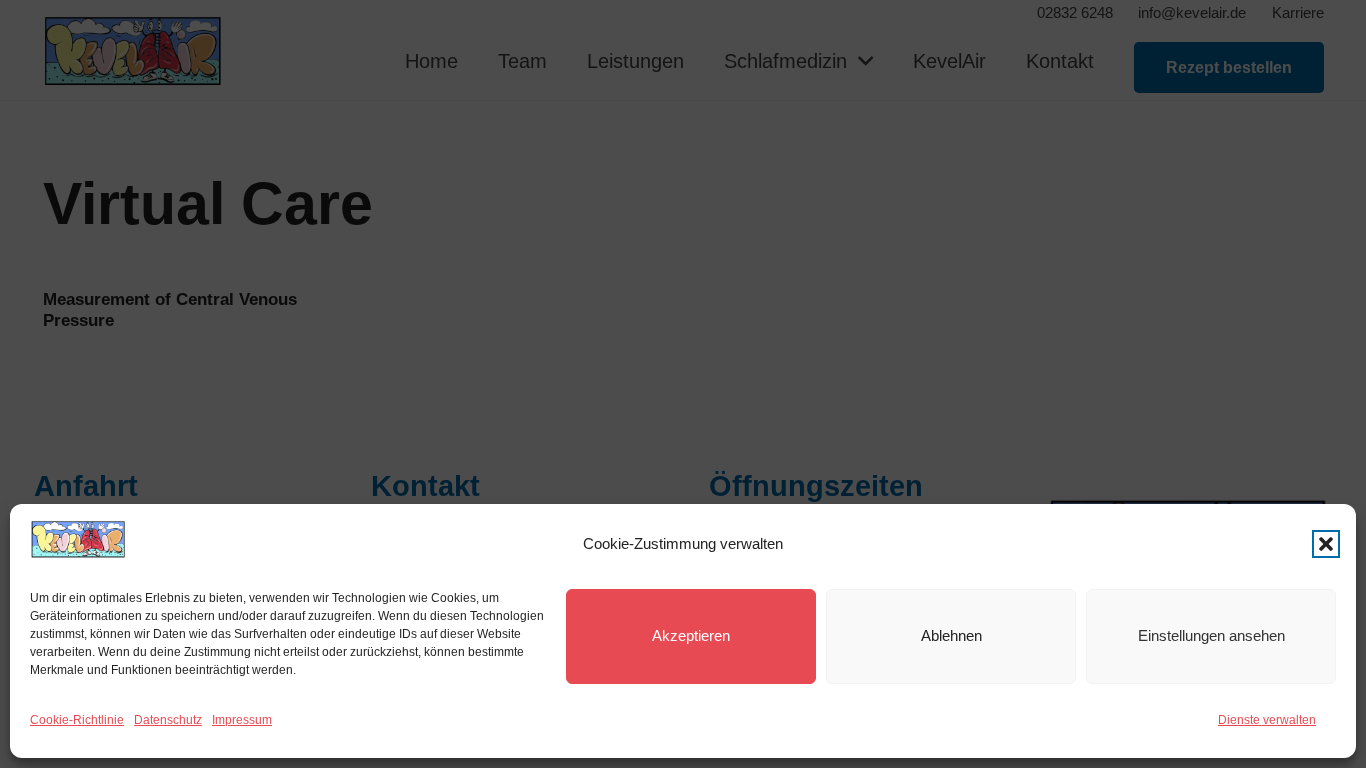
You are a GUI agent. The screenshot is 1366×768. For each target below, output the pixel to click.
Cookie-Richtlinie (77, 720)
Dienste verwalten (1267, 720)
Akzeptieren (691, 635)
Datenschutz (168, 720)
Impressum (242, 720)
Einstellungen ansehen (1211, 635)
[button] (1326, 544)
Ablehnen (951, 635)
